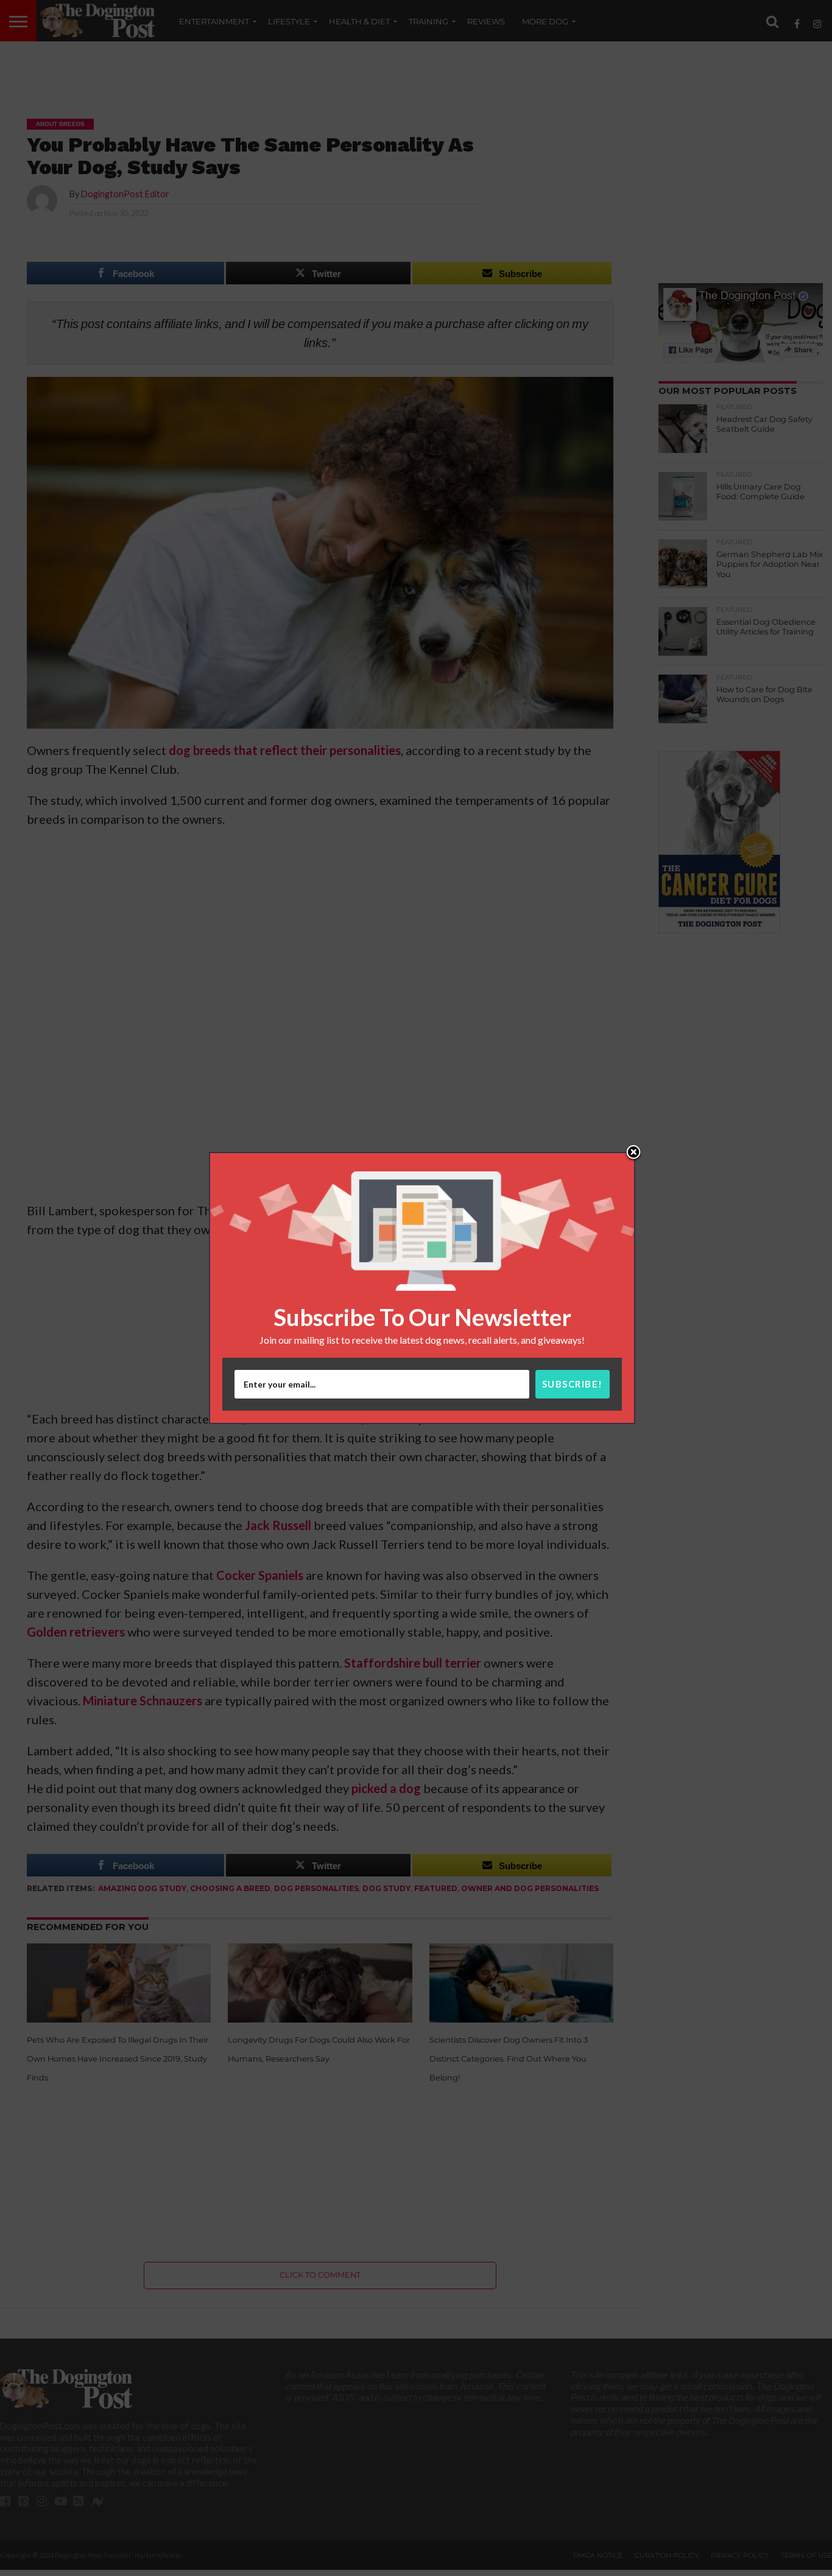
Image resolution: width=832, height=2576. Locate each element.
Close (633, 1153)
